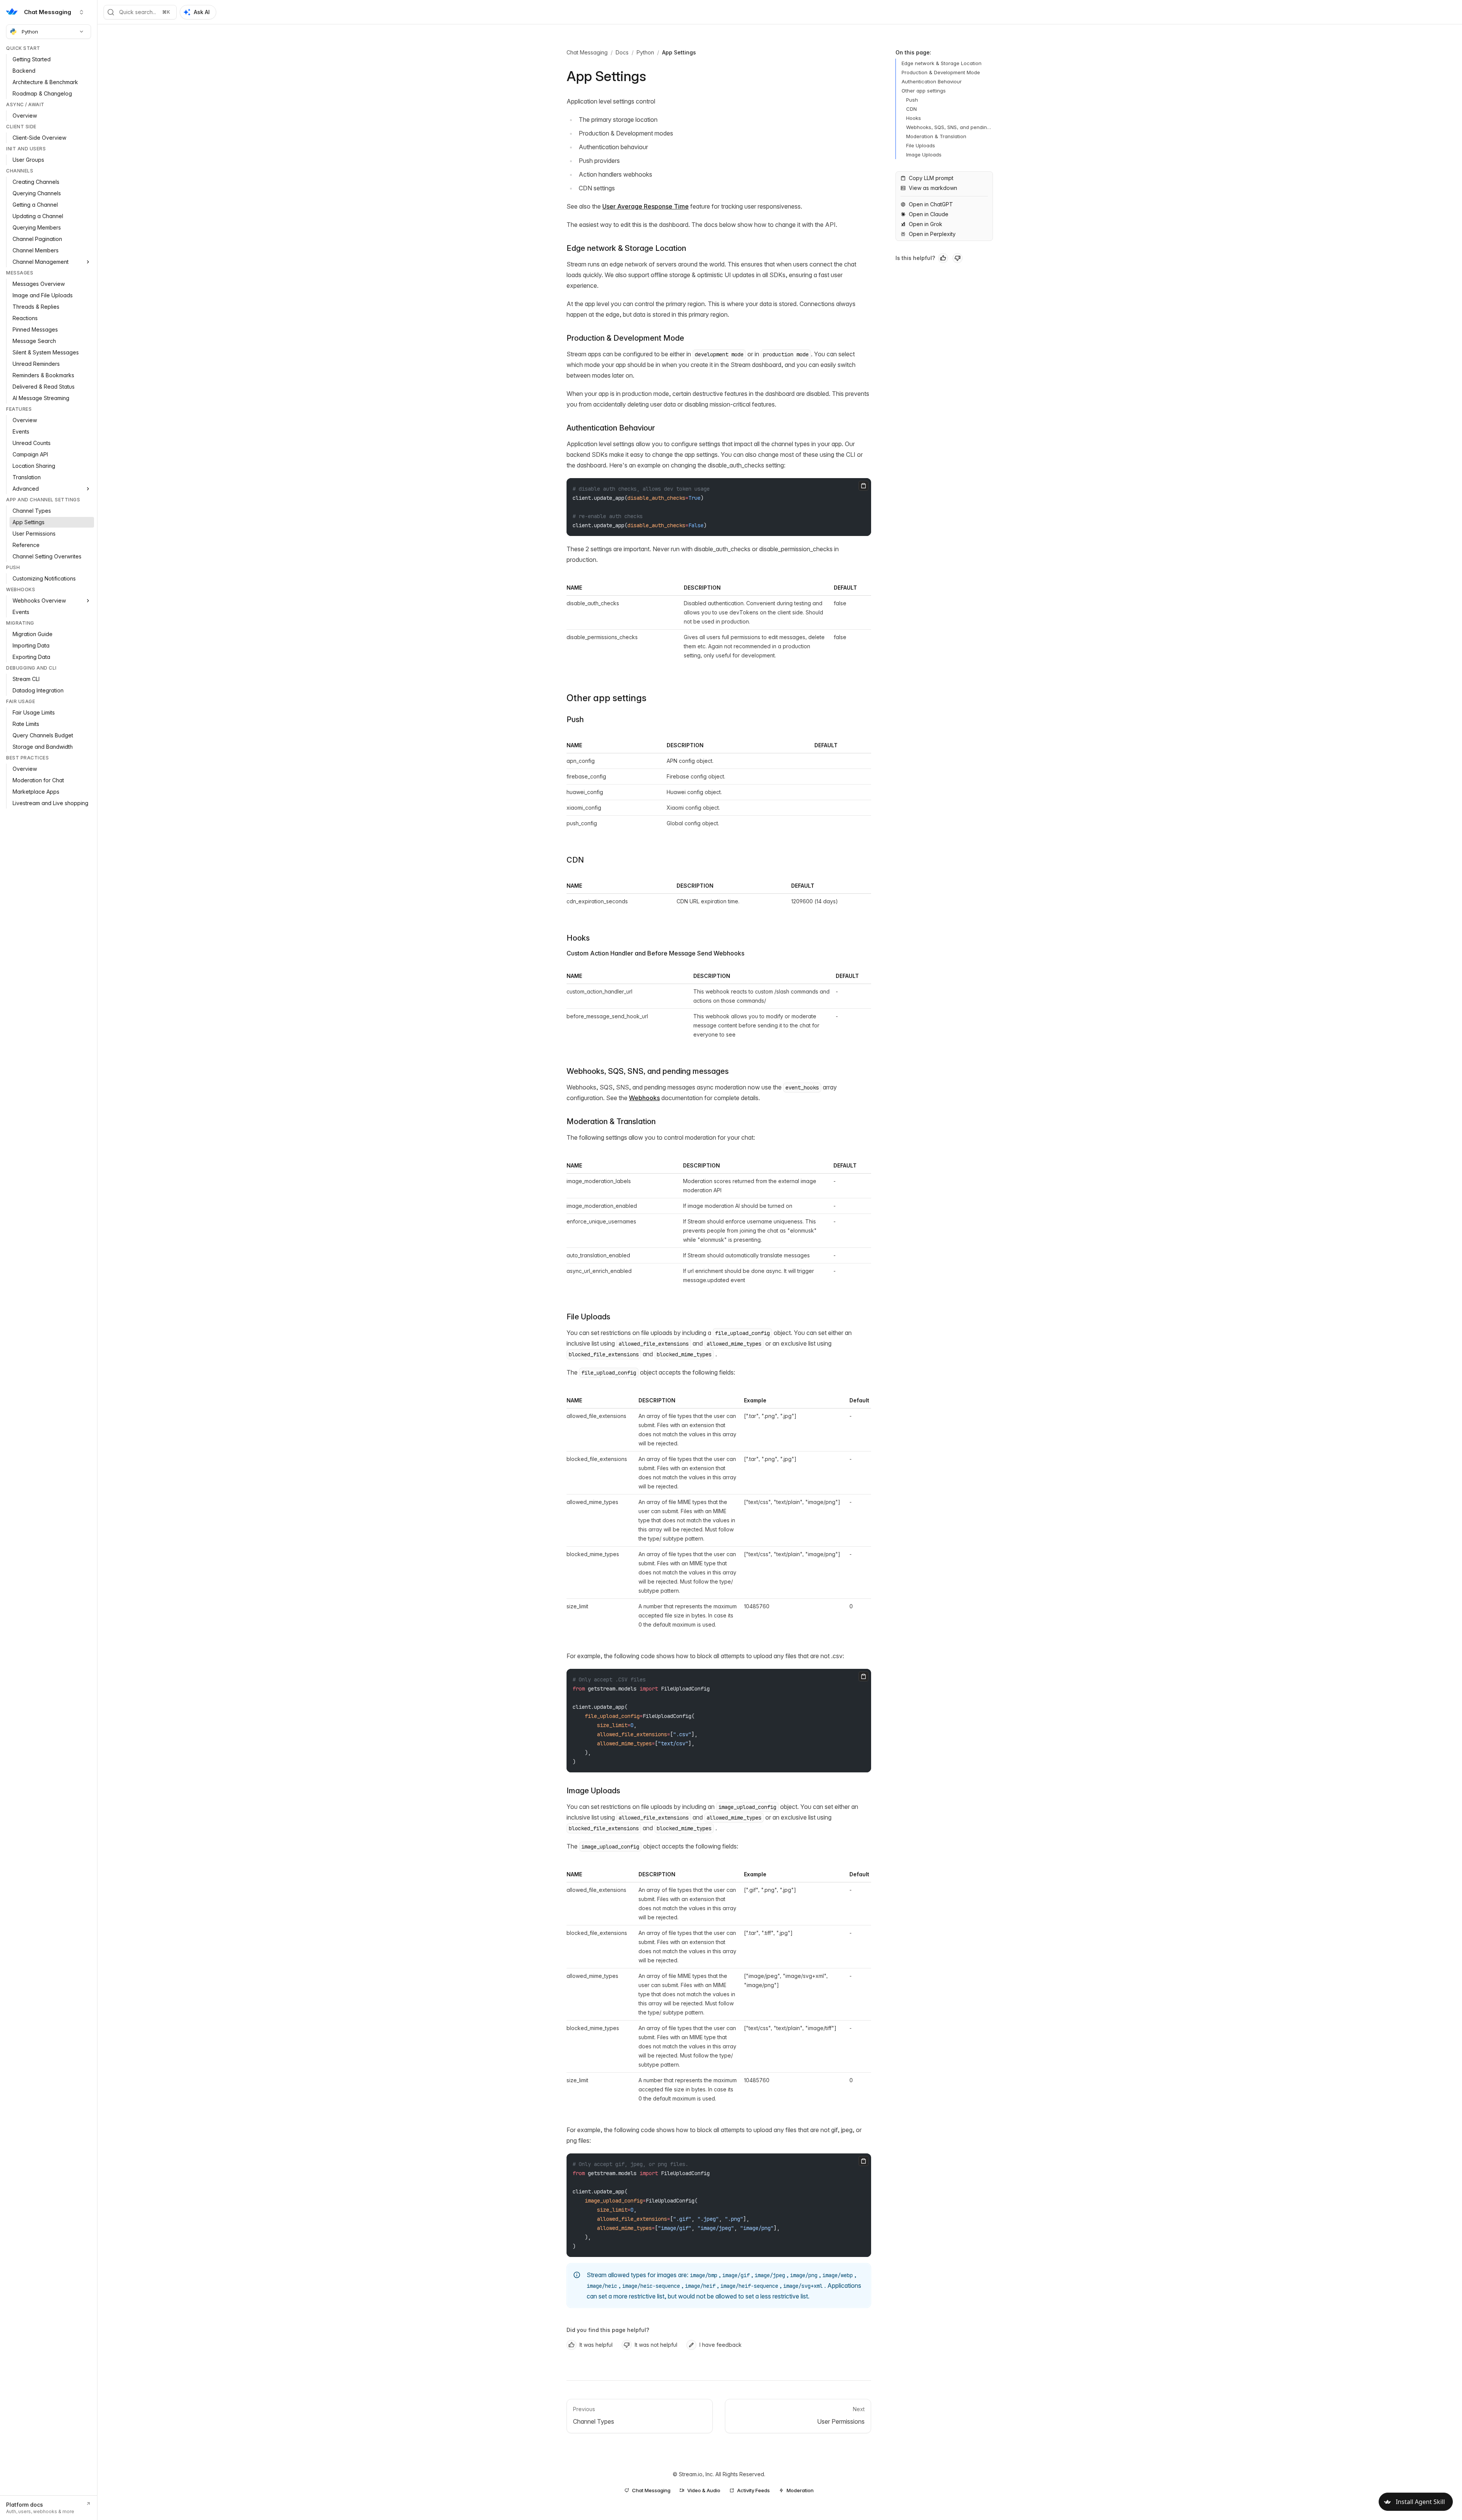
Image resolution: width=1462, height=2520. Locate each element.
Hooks (578, 938)
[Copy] (863, 486)
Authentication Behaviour (611, 428)
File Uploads (588, 1317)
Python (30, 32)
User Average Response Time (646, 206)
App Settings (679, 52)
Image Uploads (593, 1791)
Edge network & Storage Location (626, 248)
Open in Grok (926, 224)
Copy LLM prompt (931, 178)
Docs (622, 52)
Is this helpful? (915, 258)
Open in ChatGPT (931, 204)
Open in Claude (929, 214)
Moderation (800, 2490)
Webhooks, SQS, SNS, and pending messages (648, 1071)
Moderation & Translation (611, 1121)
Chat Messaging (587, 52)
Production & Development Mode (625, 338)
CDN (575, 860)
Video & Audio (704, 2490)
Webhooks (644, 1098)
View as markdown (933, 188)
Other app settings (607, 698)
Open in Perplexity (932, 234)
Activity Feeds (753, 2490)
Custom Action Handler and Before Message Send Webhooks (655, 953)
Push (575, 719)
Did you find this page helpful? (608, 2330)
